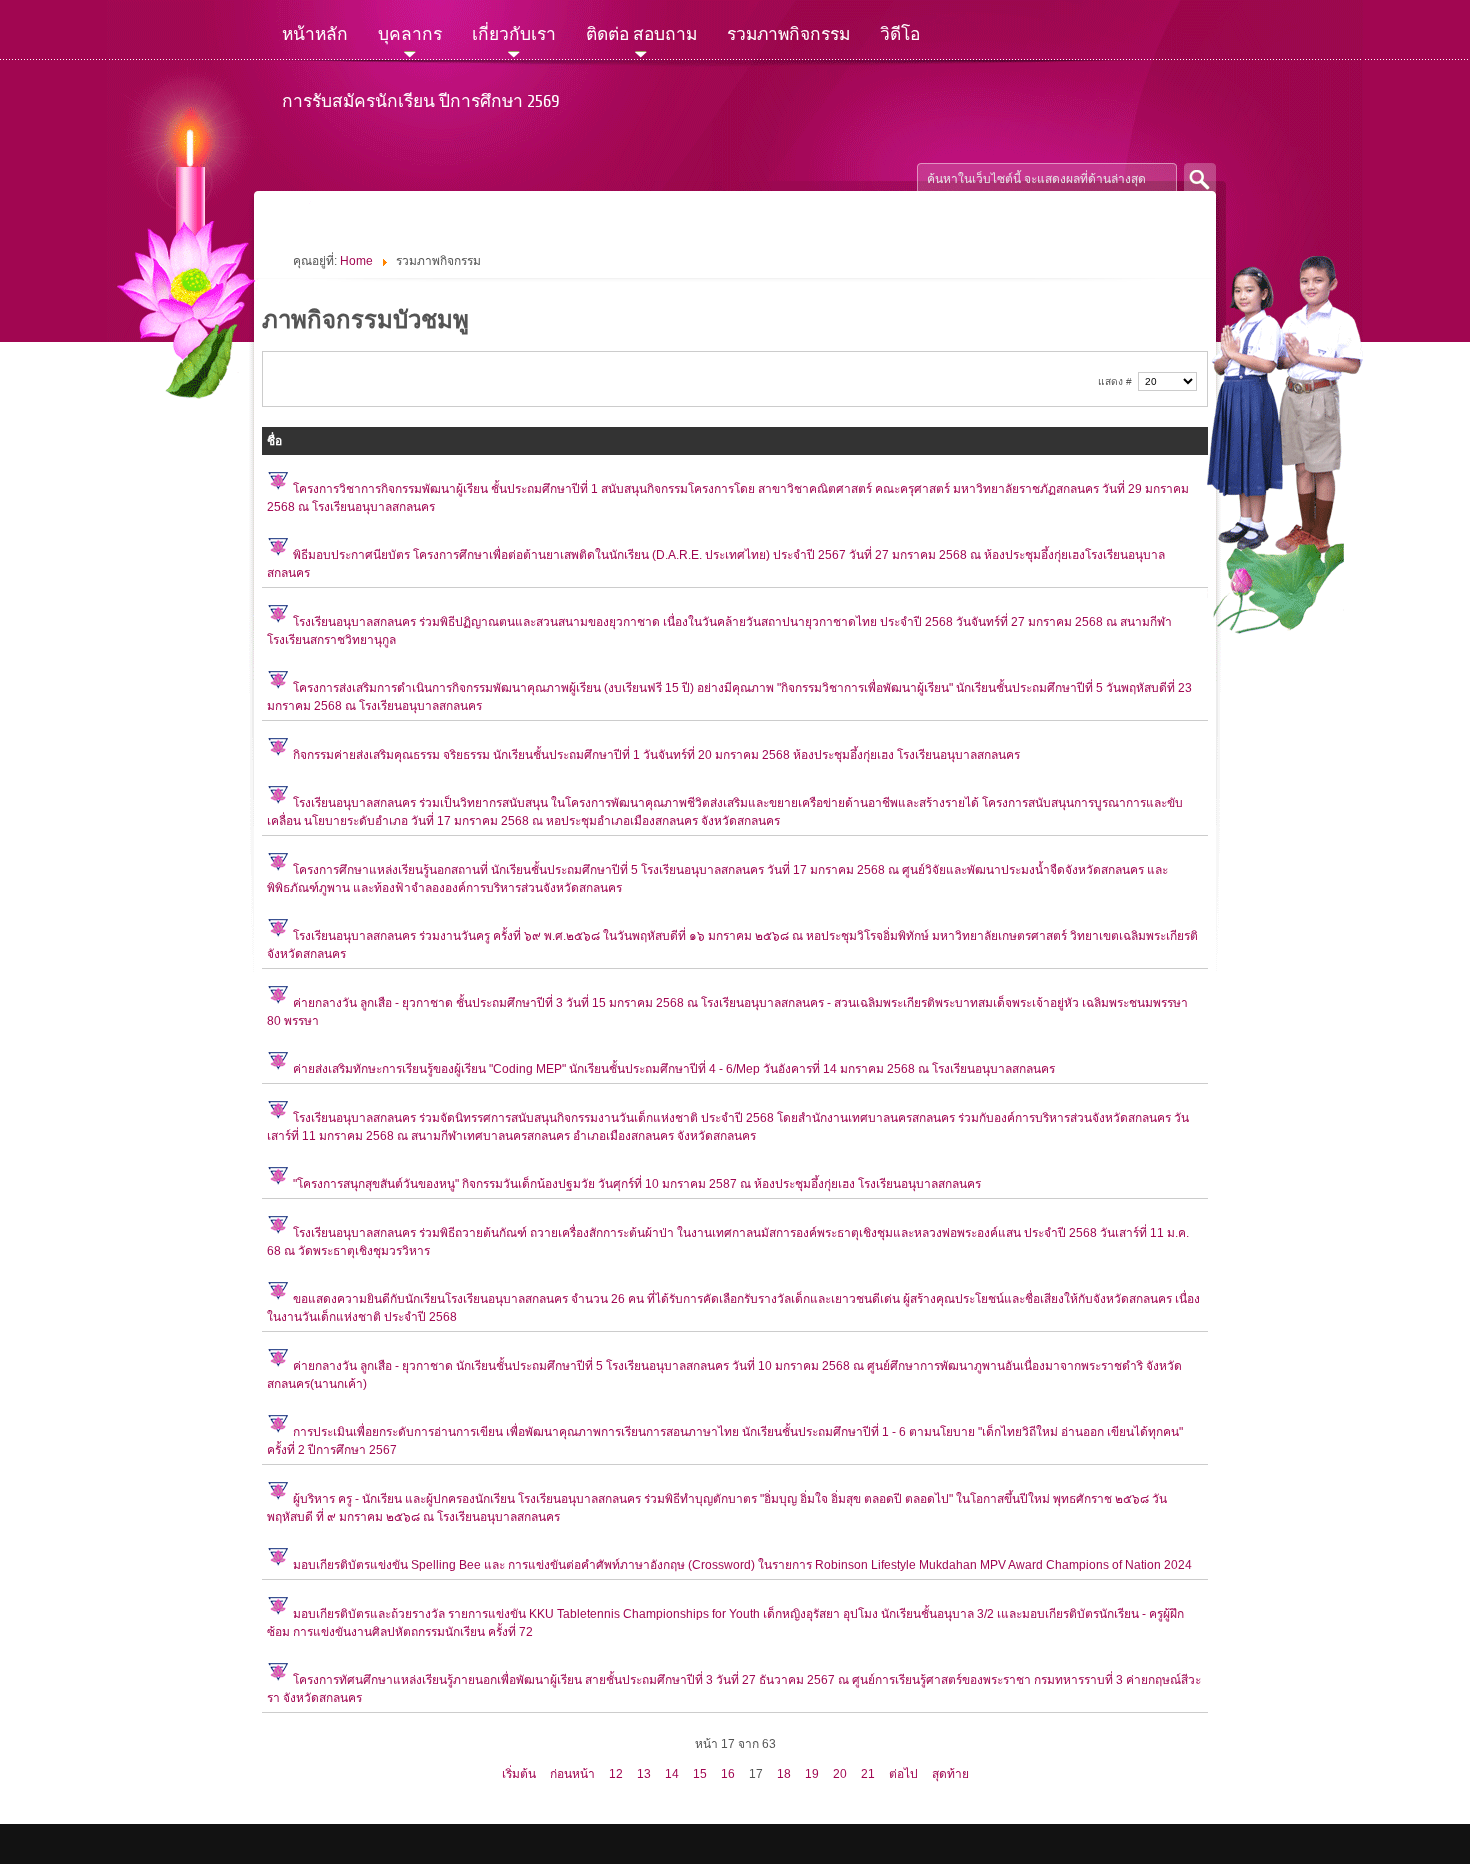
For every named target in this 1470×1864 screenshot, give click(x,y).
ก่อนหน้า (572, 1774)
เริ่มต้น (519, 1774)
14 (672, 1774)
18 (784, 1774)
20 (840, 1774)
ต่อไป (903, 1774)
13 (644, 1774)
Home (356, 261)
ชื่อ (274, 441)
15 (700, 1774)
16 (728, 1774)
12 (616, 1774)
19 (812, 1774)
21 (868, 1774)
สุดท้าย (950, 1774)
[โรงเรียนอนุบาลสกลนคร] (514, 180)
